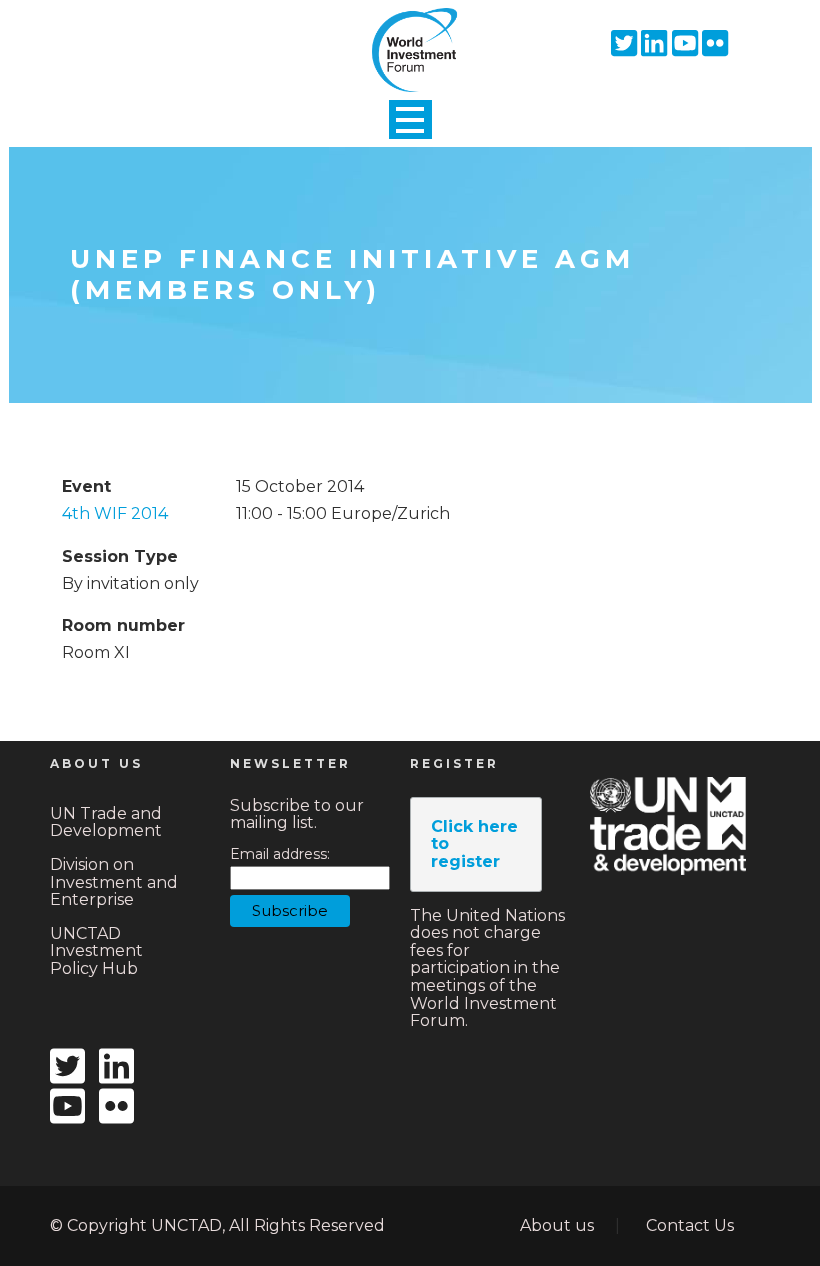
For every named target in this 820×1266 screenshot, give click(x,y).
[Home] (410, 33)
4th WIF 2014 (115, 513)
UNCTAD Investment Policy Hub (96, 951)
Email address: (280, 854)
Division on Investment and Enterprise (114, 882)
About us (557, 1225)
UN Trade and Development (106, 822)
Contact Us (690, 1225)
